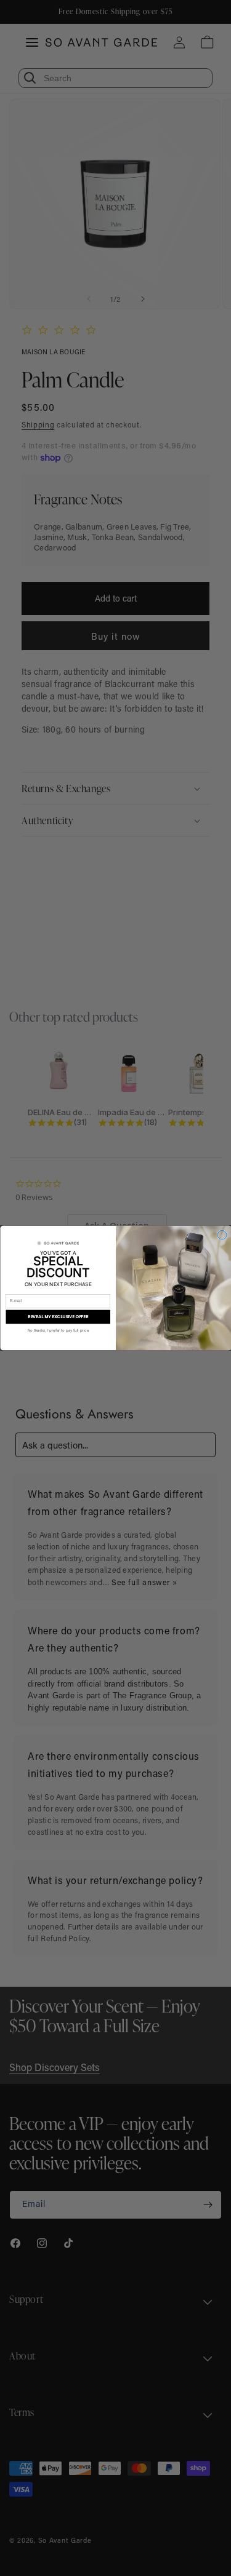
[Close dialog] (222, 1235)
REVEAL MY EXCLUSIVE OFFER (58, 1317)
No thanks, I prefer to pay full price (58, 1330)
